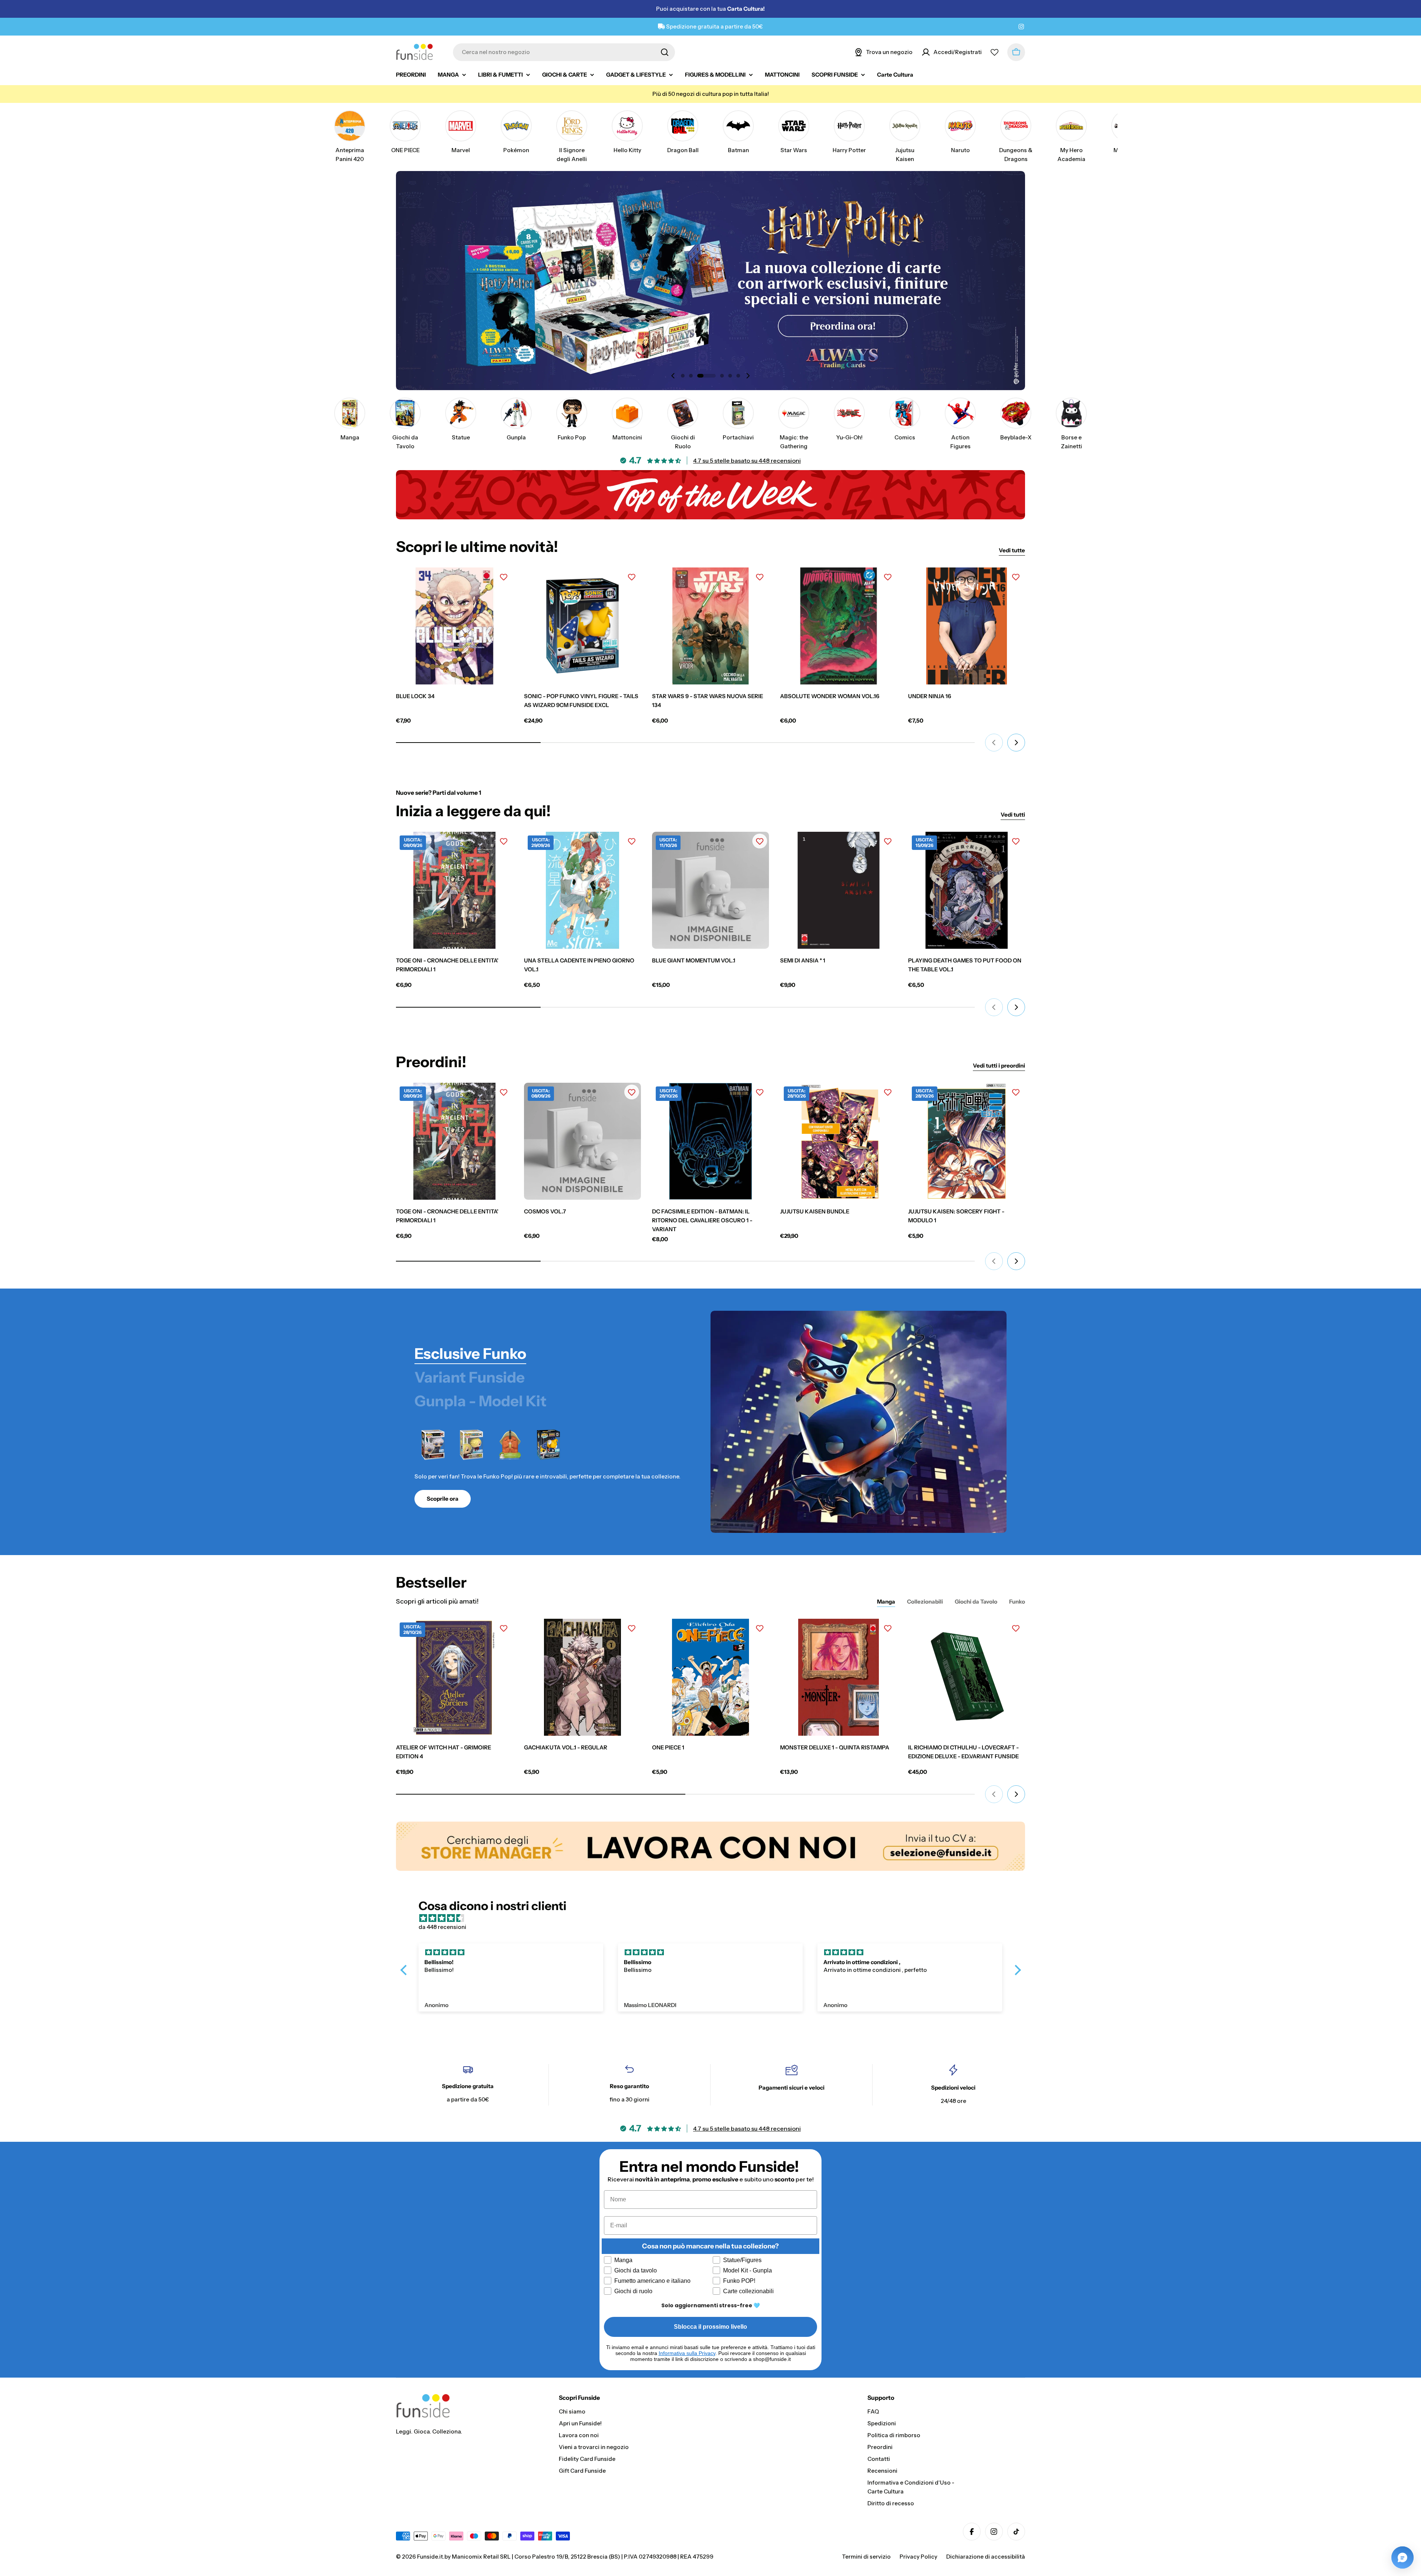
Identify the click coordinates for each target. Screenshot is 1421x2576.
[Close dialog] (848, 1224)
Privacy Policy (740, 1391)
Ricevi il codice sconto (784, 1369)
